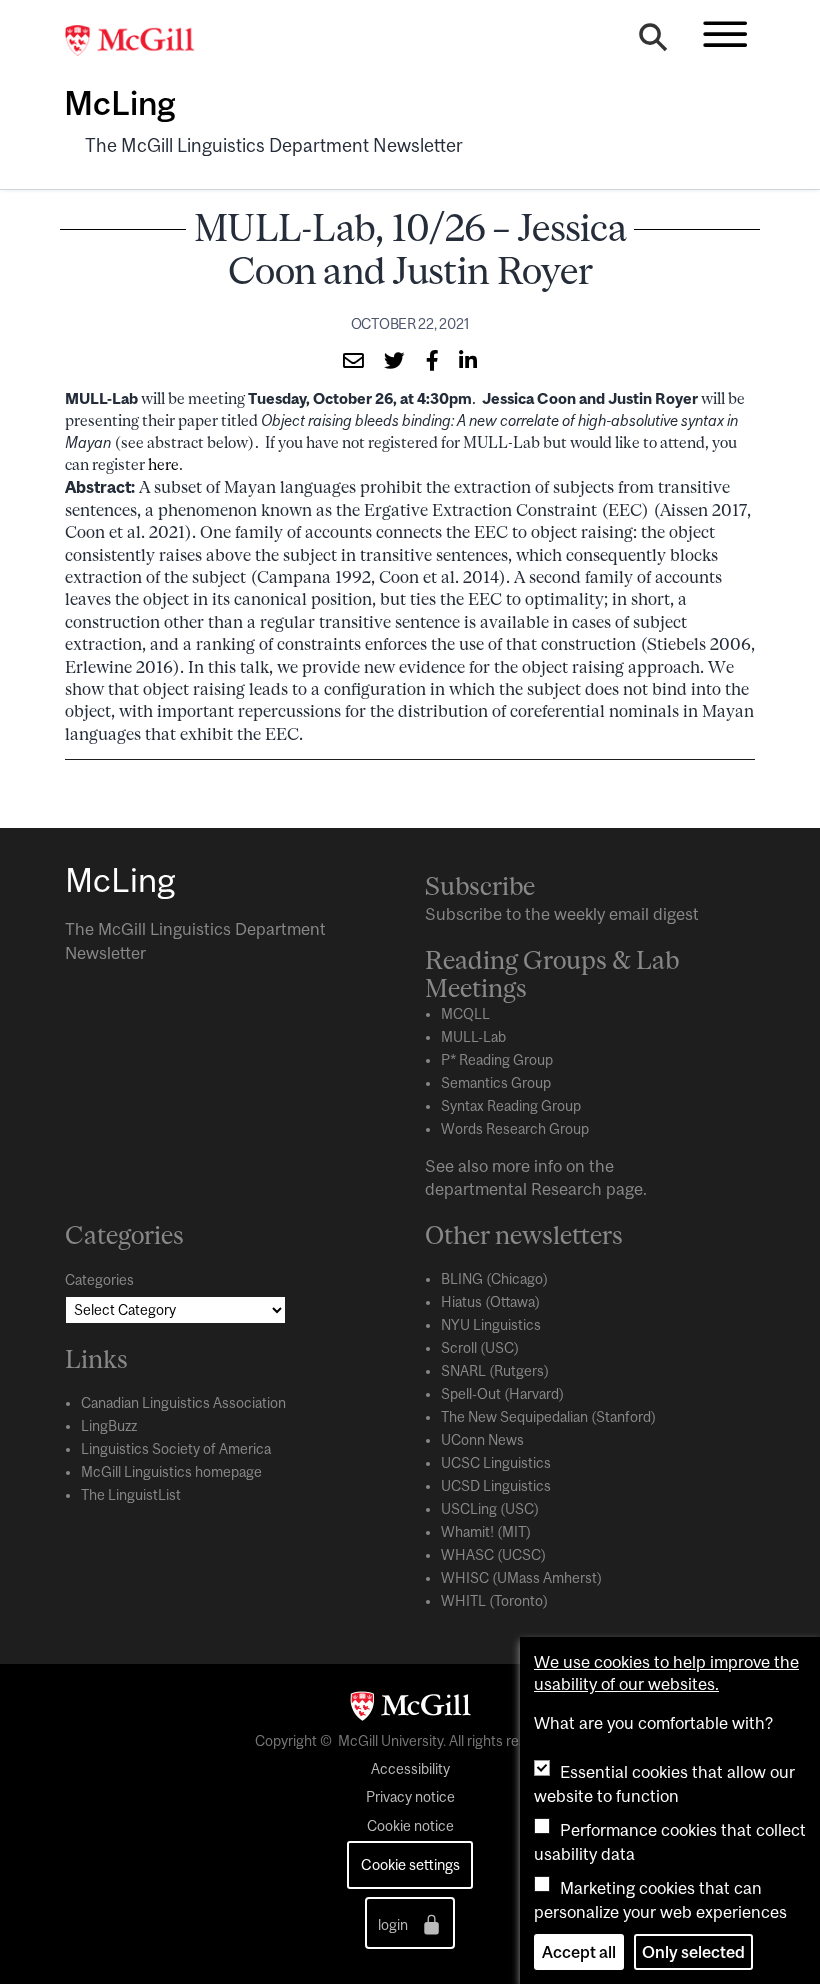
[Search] (653, 42)
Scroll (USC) (480, 1348)
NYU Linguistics (491, 1325)
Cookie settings (410, 1864)
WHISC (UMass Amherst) (521, 1578)
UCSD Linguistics (496, 1486)
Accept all (579, 1952)
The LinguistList (131, 1495)
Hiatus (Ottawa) (490, 1302)
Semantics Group (496, 1083)
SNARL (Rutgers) (495, 1371)
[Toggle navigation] (725, 34)
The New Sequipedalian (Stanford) (548, 1417)
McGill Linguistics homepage (171, 1472)
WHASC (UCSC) (493, 1555)
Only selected (693, 1952)
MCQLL (465, 1014)
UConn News (482, 1440)
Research (566, 1189)
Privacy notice (410, 1797)
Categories (99, 1280)
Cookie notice (410, 1826)
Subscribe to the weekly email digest (562, 914)
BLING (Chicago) (494, 1279)
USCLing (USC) (490, 1509)
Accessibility (410, 1769)
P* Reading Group (497, 1060)
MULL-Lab (473, 1037)
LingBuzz (109, 1426)
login (394, 1926)
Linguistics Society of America (176, 1449)
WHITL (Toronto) (494, 1601)
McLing (119, 103)
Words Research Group (515, 1129)
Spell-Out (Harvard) (502, 1394)
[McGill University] (140, 41)
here (163, 464)
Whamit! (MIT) (486, 1532)
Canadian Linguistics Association (183, 1403)
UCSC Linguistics (496, 1463)
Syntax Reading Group (511, 1106)
